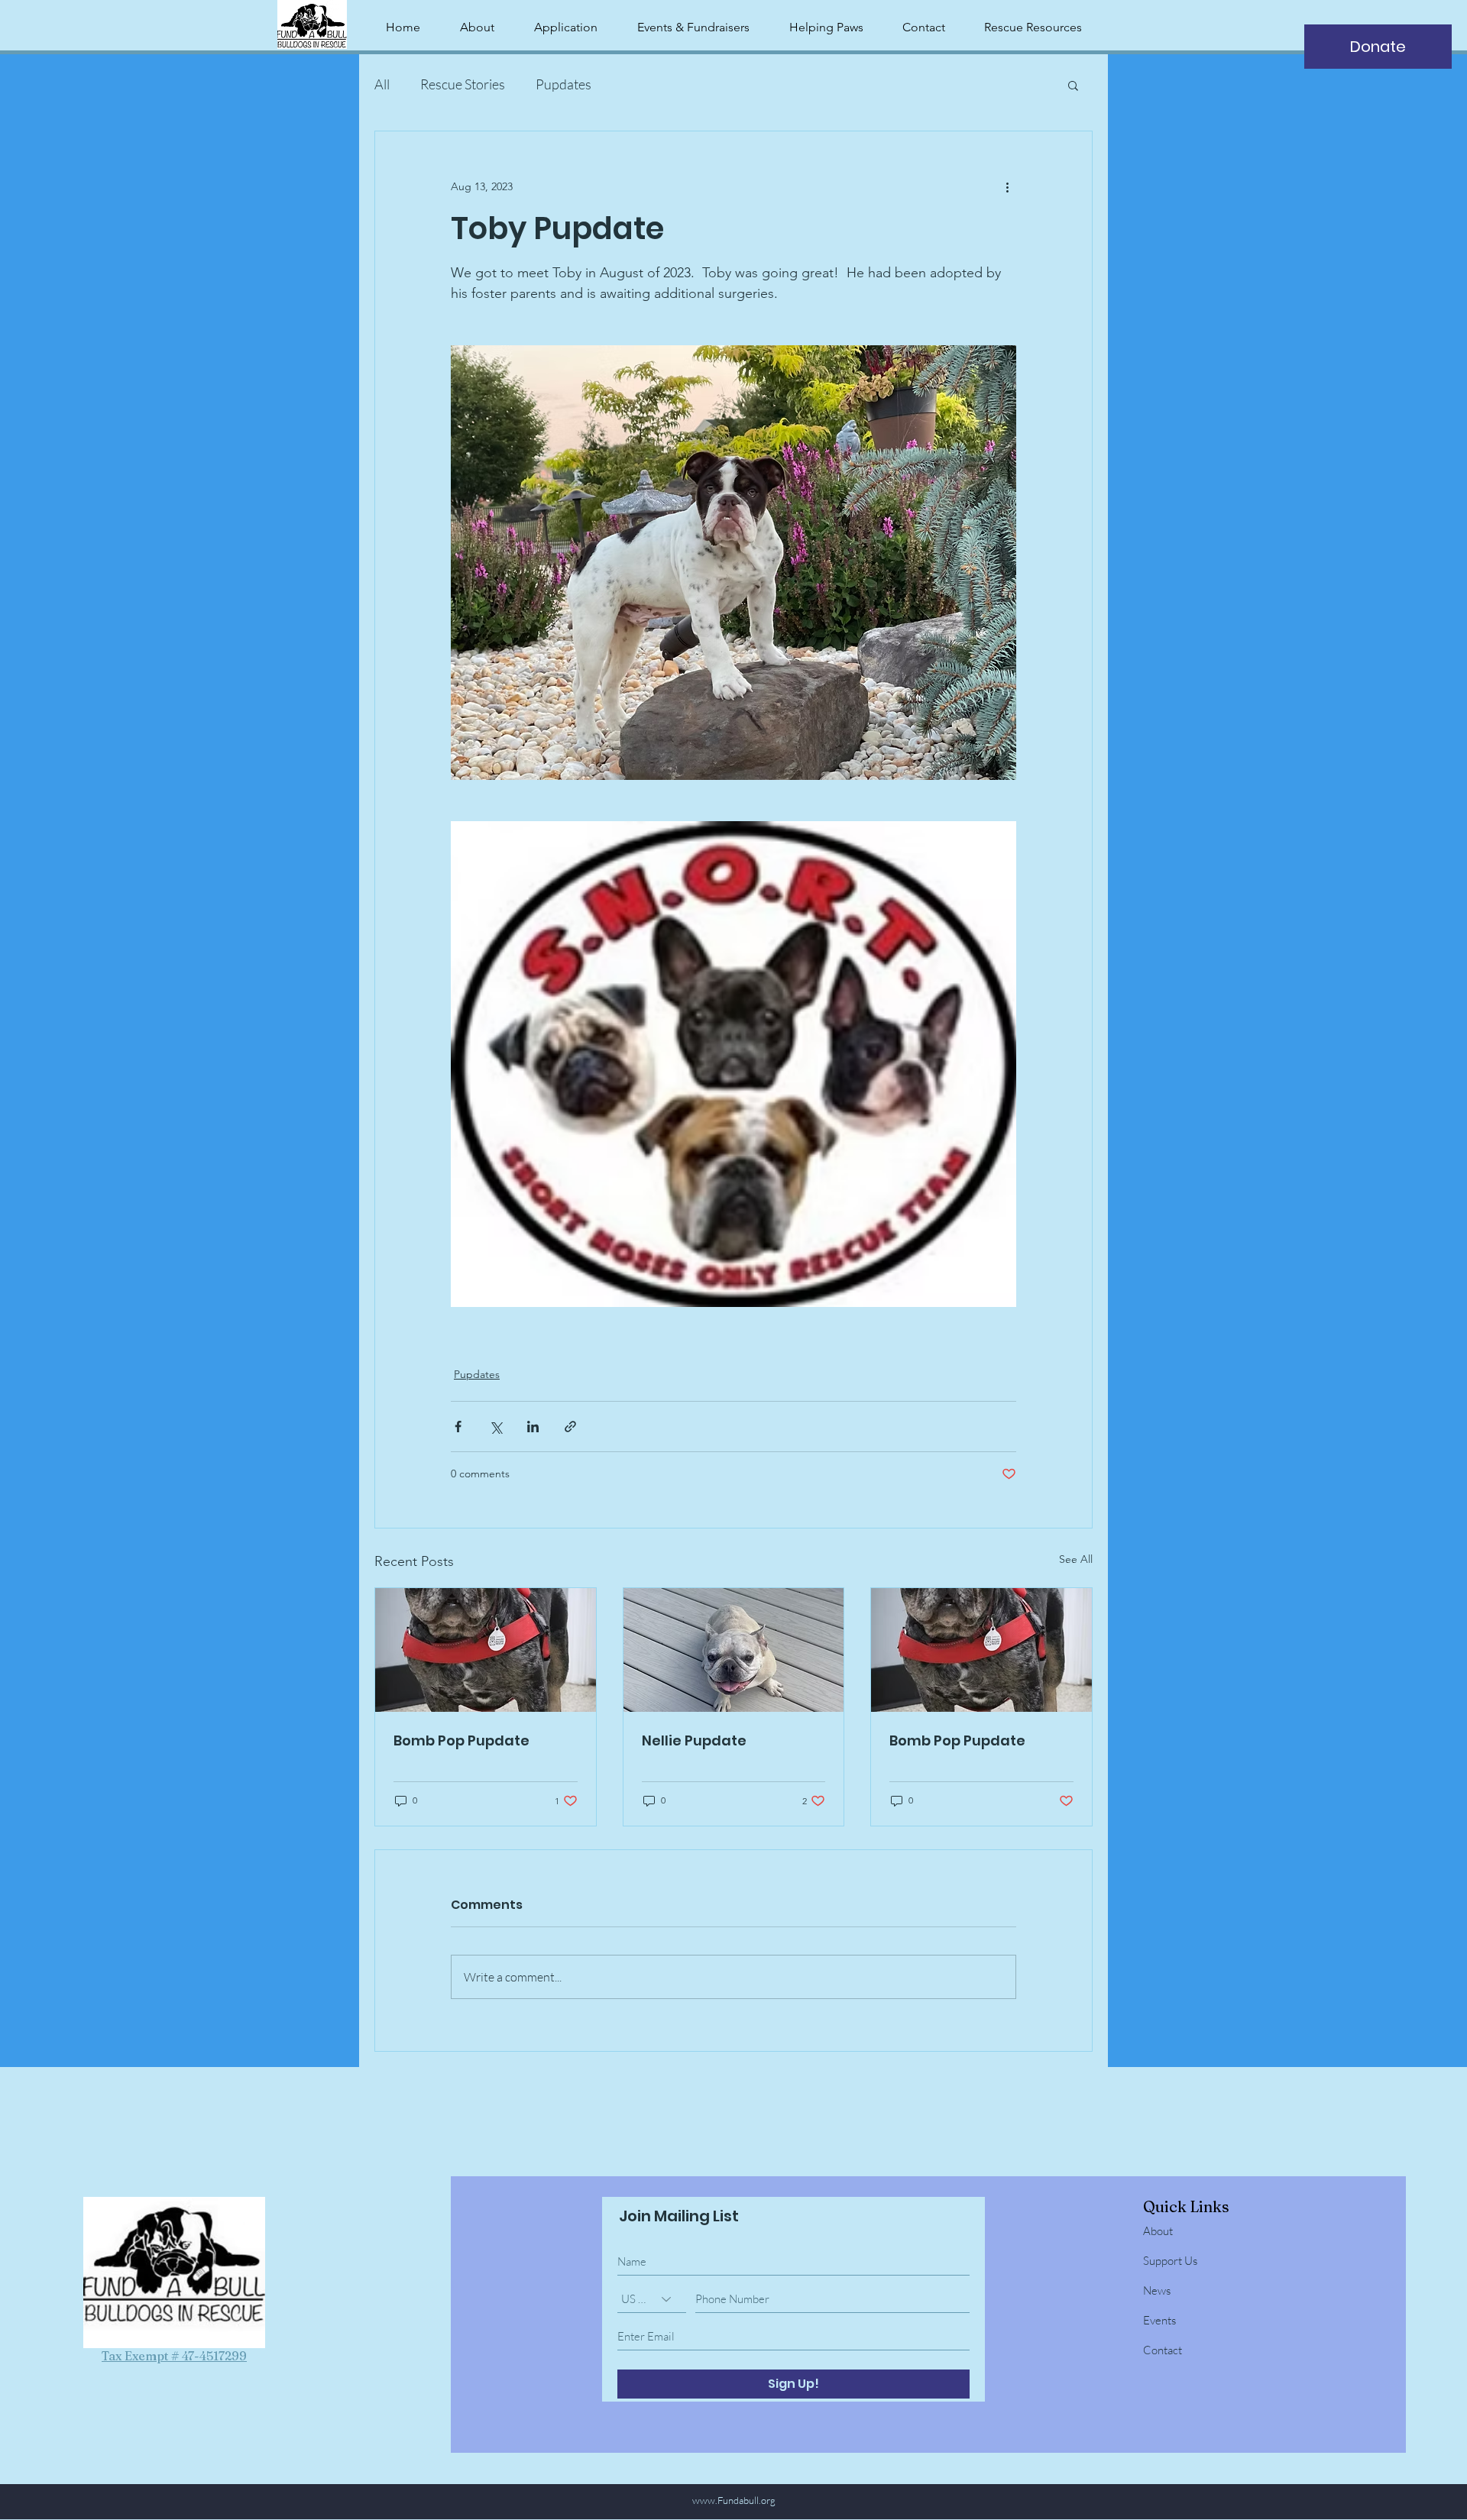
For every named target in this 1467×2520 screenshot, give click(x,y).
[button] (1073, 85)
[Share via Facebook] (458, 1427)
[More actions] (1007, 186)
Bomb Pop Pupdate (461, 1740)
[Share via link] (570, 1427)
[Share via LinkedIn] (533, 1427)
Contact (1163, 2350)
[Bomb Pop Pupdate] (486, 1650)
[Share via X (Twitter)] (495, 1427)
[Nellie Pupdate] (734, 1650)
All (382, 84)
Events (1159, 2320)
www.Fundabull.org (734, 2500)
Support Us (1170, 2261)
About (1158, 2231)
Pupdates (563, 84)
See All (1076, 1559)
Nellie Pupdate (694, 1740)
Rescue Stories (463, 84)
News (1157, 2290)
